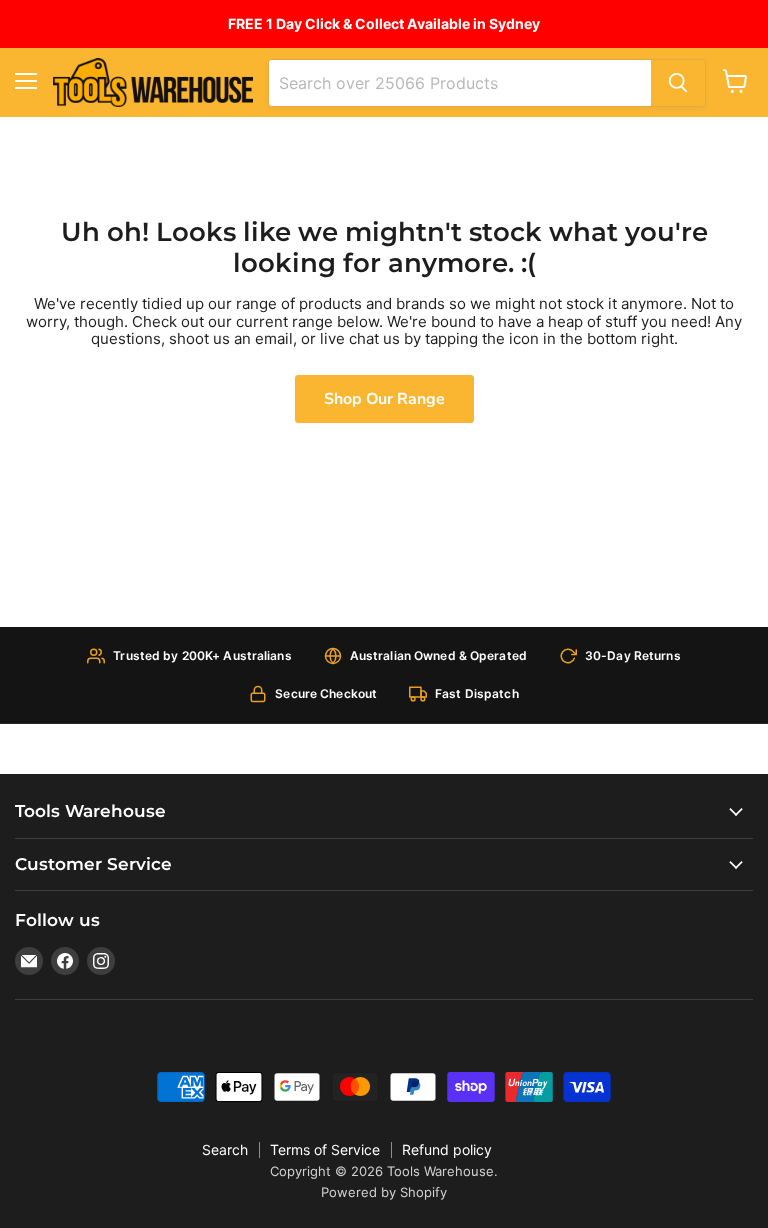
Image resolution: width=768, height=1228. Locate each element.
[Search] (678, 83)
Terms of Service (325, 1149)
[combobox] (460, 83)
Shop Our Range (384, 399)
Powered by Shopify (384, 1192)
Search (225, 1149)
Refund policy (447, 1149)
